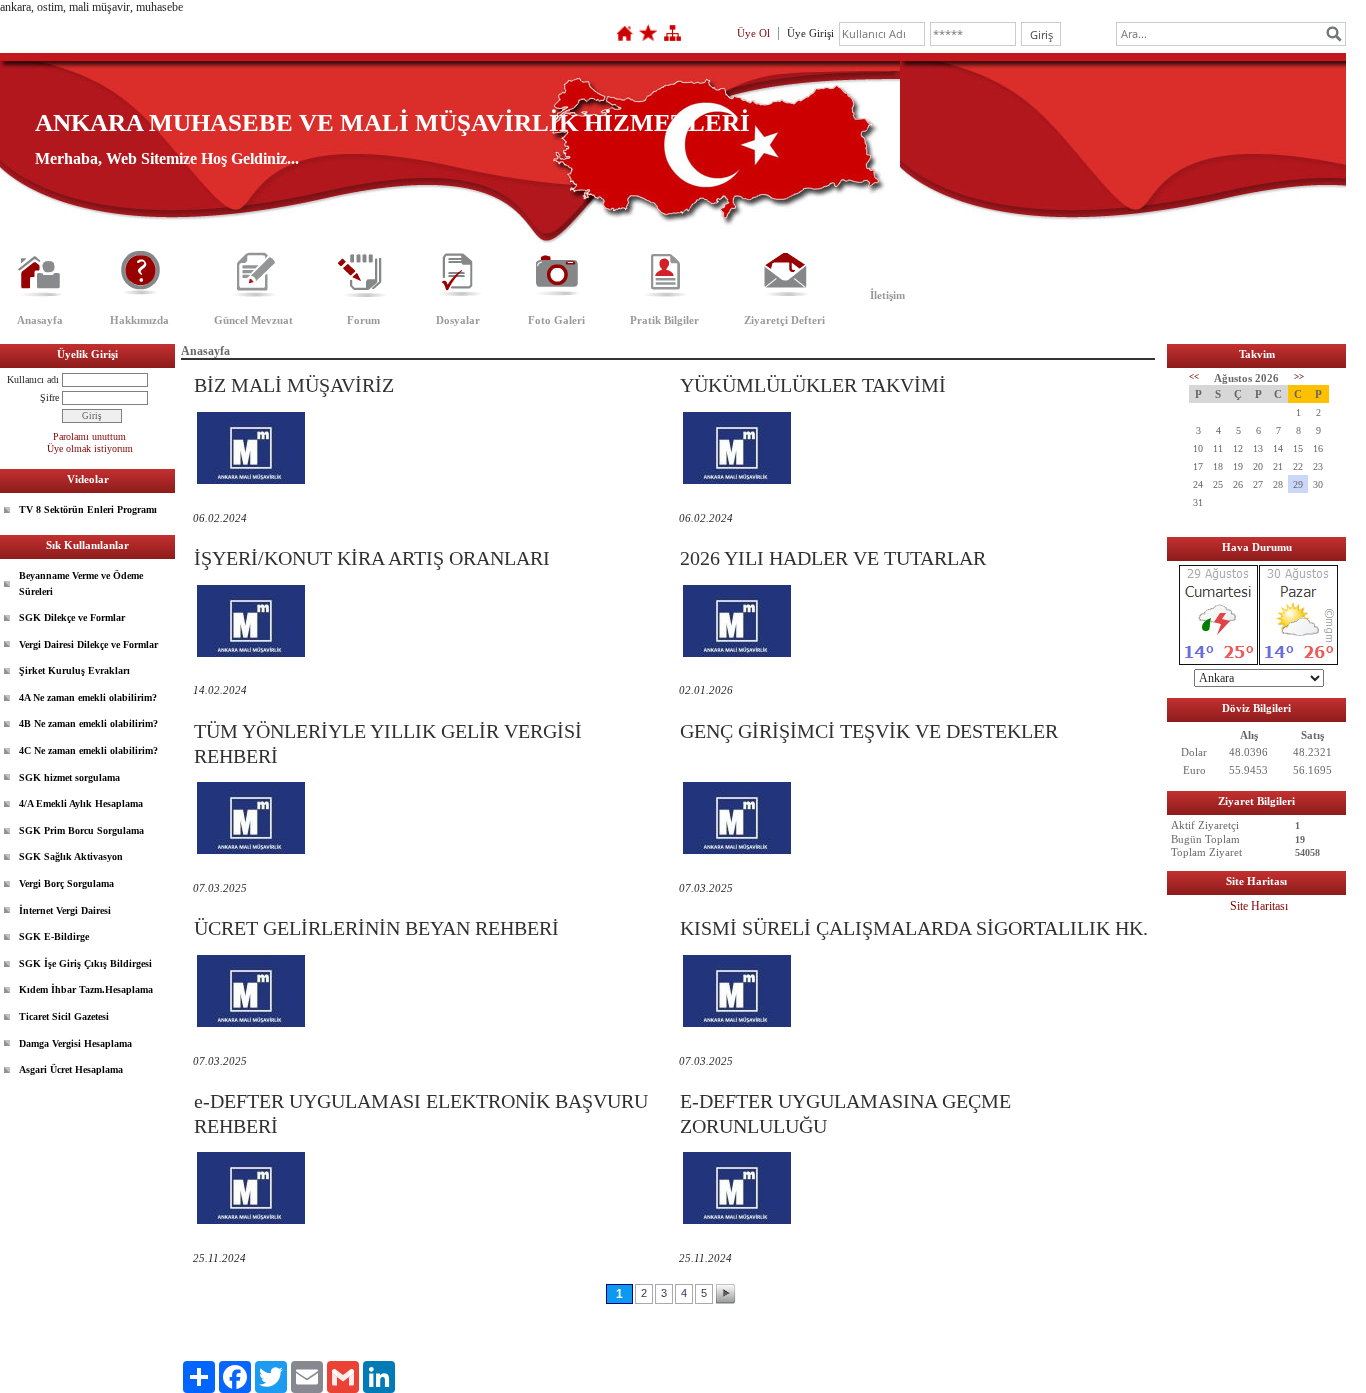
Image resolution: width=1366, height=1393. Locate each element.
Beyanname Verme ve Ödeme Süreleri (81, 583)
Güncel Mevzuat (253, 320)
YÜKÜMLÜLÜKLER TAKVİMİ (813, 385)
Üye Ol (753, 33)
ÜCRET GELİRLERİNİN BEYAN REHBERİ (376, 928)
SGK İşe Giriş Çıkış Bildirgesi (85, 963)
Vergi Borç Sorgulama (66, 883)
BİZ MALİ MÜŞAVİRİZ (294, 385)
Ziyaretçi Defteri (784, 320)
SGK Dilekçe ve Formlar (72, 617)
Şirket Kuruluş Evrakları (74, 670)
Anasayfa (40, 320)
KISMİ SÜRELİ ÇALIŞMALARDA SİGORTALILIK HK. (914, 928)
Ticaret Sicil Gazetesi (64, 1016)
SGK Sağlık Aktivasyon (71, 856)
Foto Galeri (556, 320)
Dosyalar (458, 320)
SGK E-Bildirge (54, 936)
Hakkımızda (139, 320)
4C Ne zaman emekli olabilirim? (88, 750)
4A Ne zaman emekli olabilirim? (88, 697)
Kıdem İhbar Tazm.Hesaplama (86, 989)
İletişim (887, 295)
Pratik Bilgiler (664, 320)
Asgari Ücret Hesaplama (71, 1069)
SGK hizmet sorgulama (69, 777)
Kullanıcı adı (33, 379)
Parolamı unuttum (89, 436)
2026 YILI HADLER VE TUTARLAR (833, 558)
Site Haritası (1259, 906)
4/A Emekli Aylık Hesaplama (81, 803)
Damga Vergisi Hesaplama (75, 1043)
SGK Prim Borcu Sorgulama (81, 830)
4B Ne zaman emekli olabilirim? (88, 723)
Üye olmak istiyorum (90, 448)
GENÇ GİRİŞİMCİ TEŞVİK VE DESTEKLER (869, 731)
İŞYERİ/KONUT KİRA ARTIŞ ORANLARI (372, 558)
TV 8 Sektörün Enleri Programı (88, 509)
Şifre (49, 397)
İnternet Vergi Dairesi (65, 910)
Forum (363, 320)
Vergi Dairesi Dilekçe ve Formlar (88, 644)
